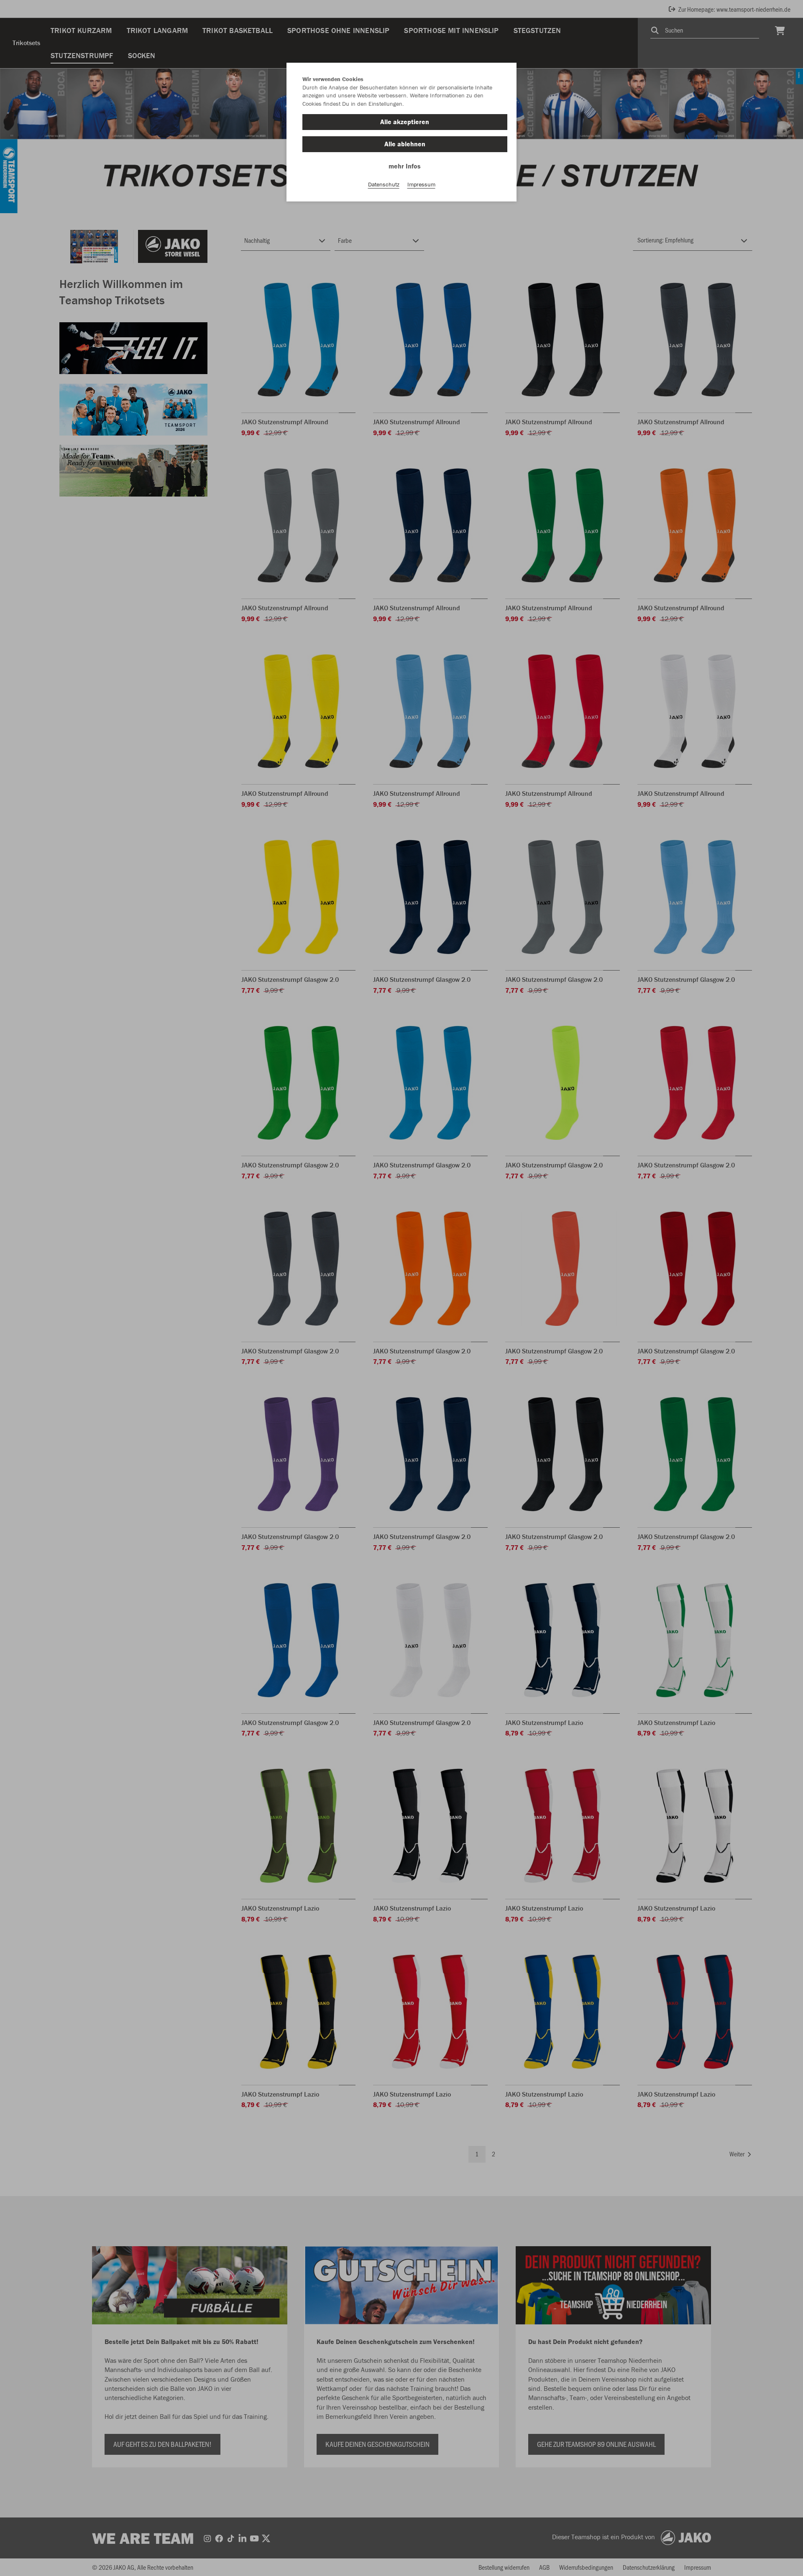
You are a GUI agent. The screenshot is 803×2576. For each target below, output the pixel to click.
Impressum (421, 184)
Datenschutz (384, 184)
